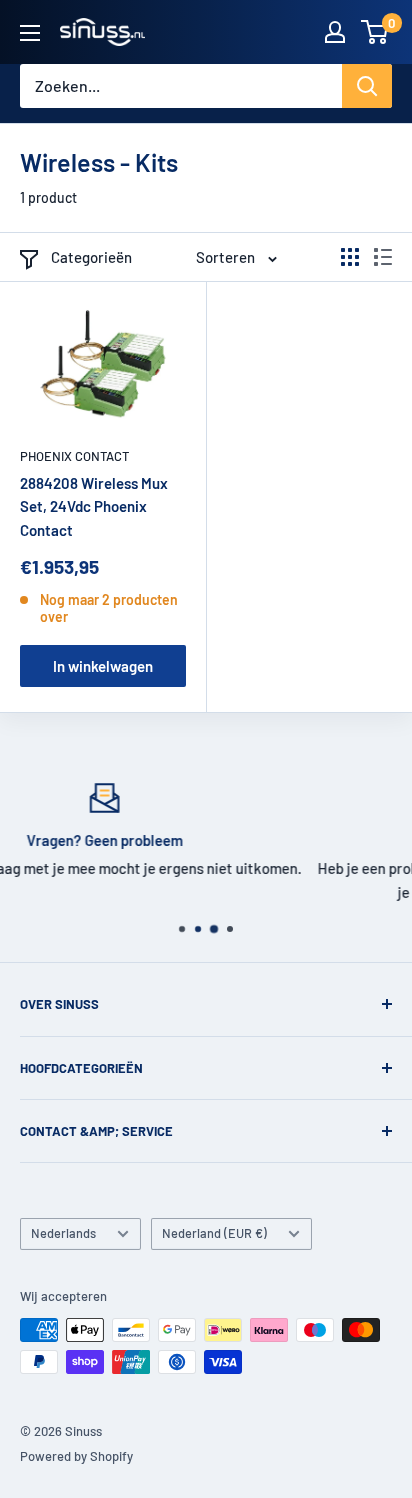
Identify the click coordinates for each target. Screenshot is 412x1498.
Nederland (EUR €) (214, 1233)
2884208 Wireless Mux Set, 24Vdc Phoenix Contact (94, 506)
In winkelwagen (103, 666)
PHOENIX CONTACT (74, 456)
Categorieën (91, 257)
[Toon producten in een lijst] (383, 257)
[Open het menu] (30, 33)
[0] (375, 32)
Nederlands (63, 1233)
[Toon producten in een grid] (350, 257)
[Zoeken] (367, 86)
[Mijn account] (335, 32)
